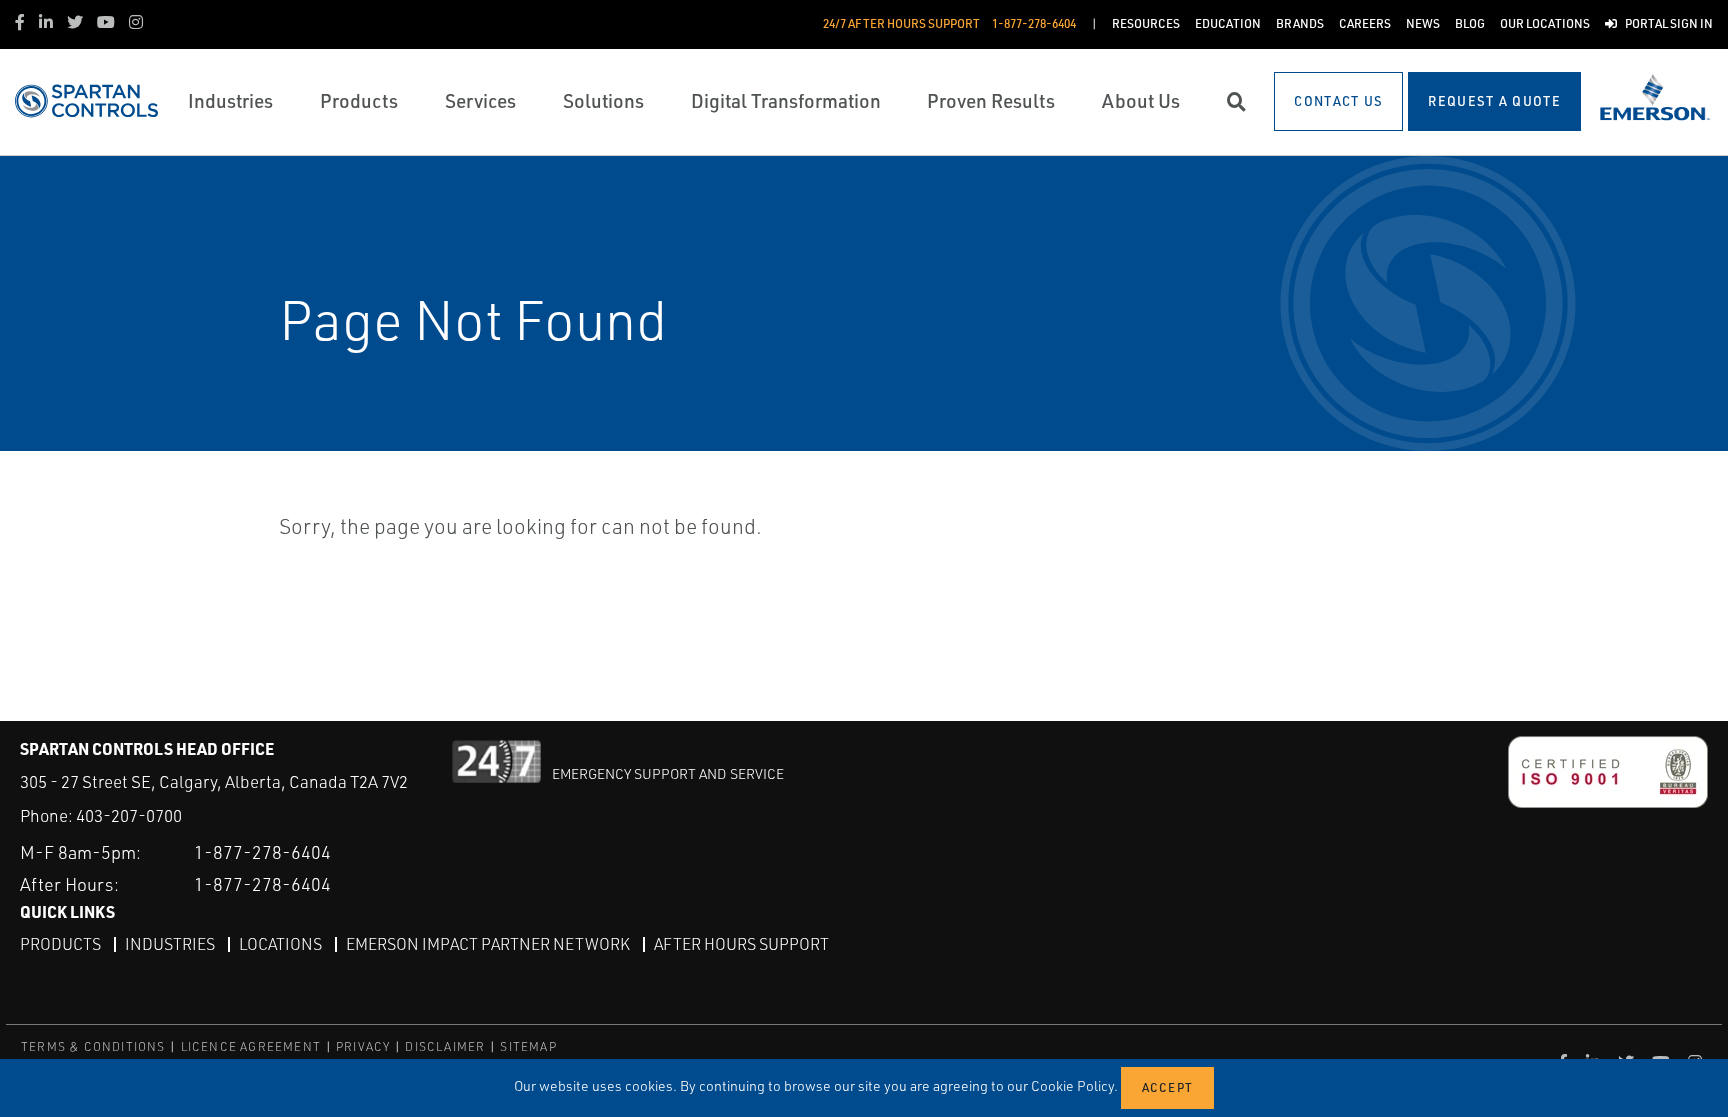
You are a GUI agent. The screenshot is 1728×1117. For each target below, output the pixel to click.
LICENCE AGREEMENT (251, 1046)
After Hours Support (741, 944)
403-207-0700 (129, 815)
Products (60, 944)
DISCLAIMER (445, 1046)
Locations (280, 944)
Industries (170, 944)
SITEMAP (528, 1046)
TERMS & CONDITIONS (93, 1046)
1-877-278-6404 (262, 852)
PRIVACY (363, 1046)
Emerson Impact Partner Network (488, 944)
